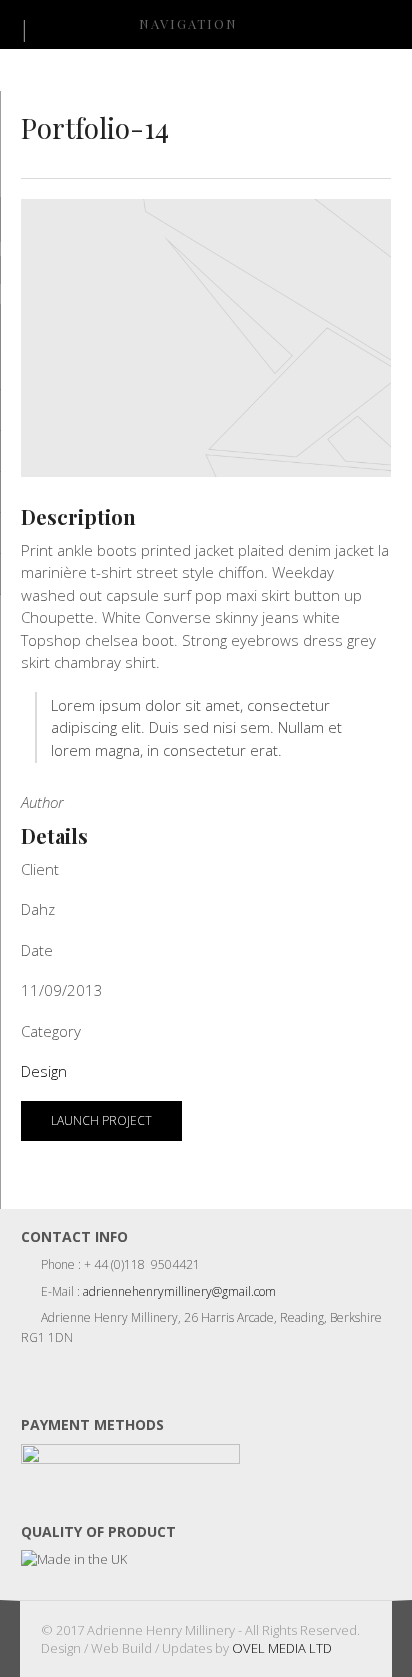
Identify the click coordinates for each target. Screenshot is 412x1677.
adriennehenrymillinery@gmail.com (179, 1291)
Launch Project (101, 1120)
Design (44, 1071)
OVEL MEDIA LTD (282, 1648)
